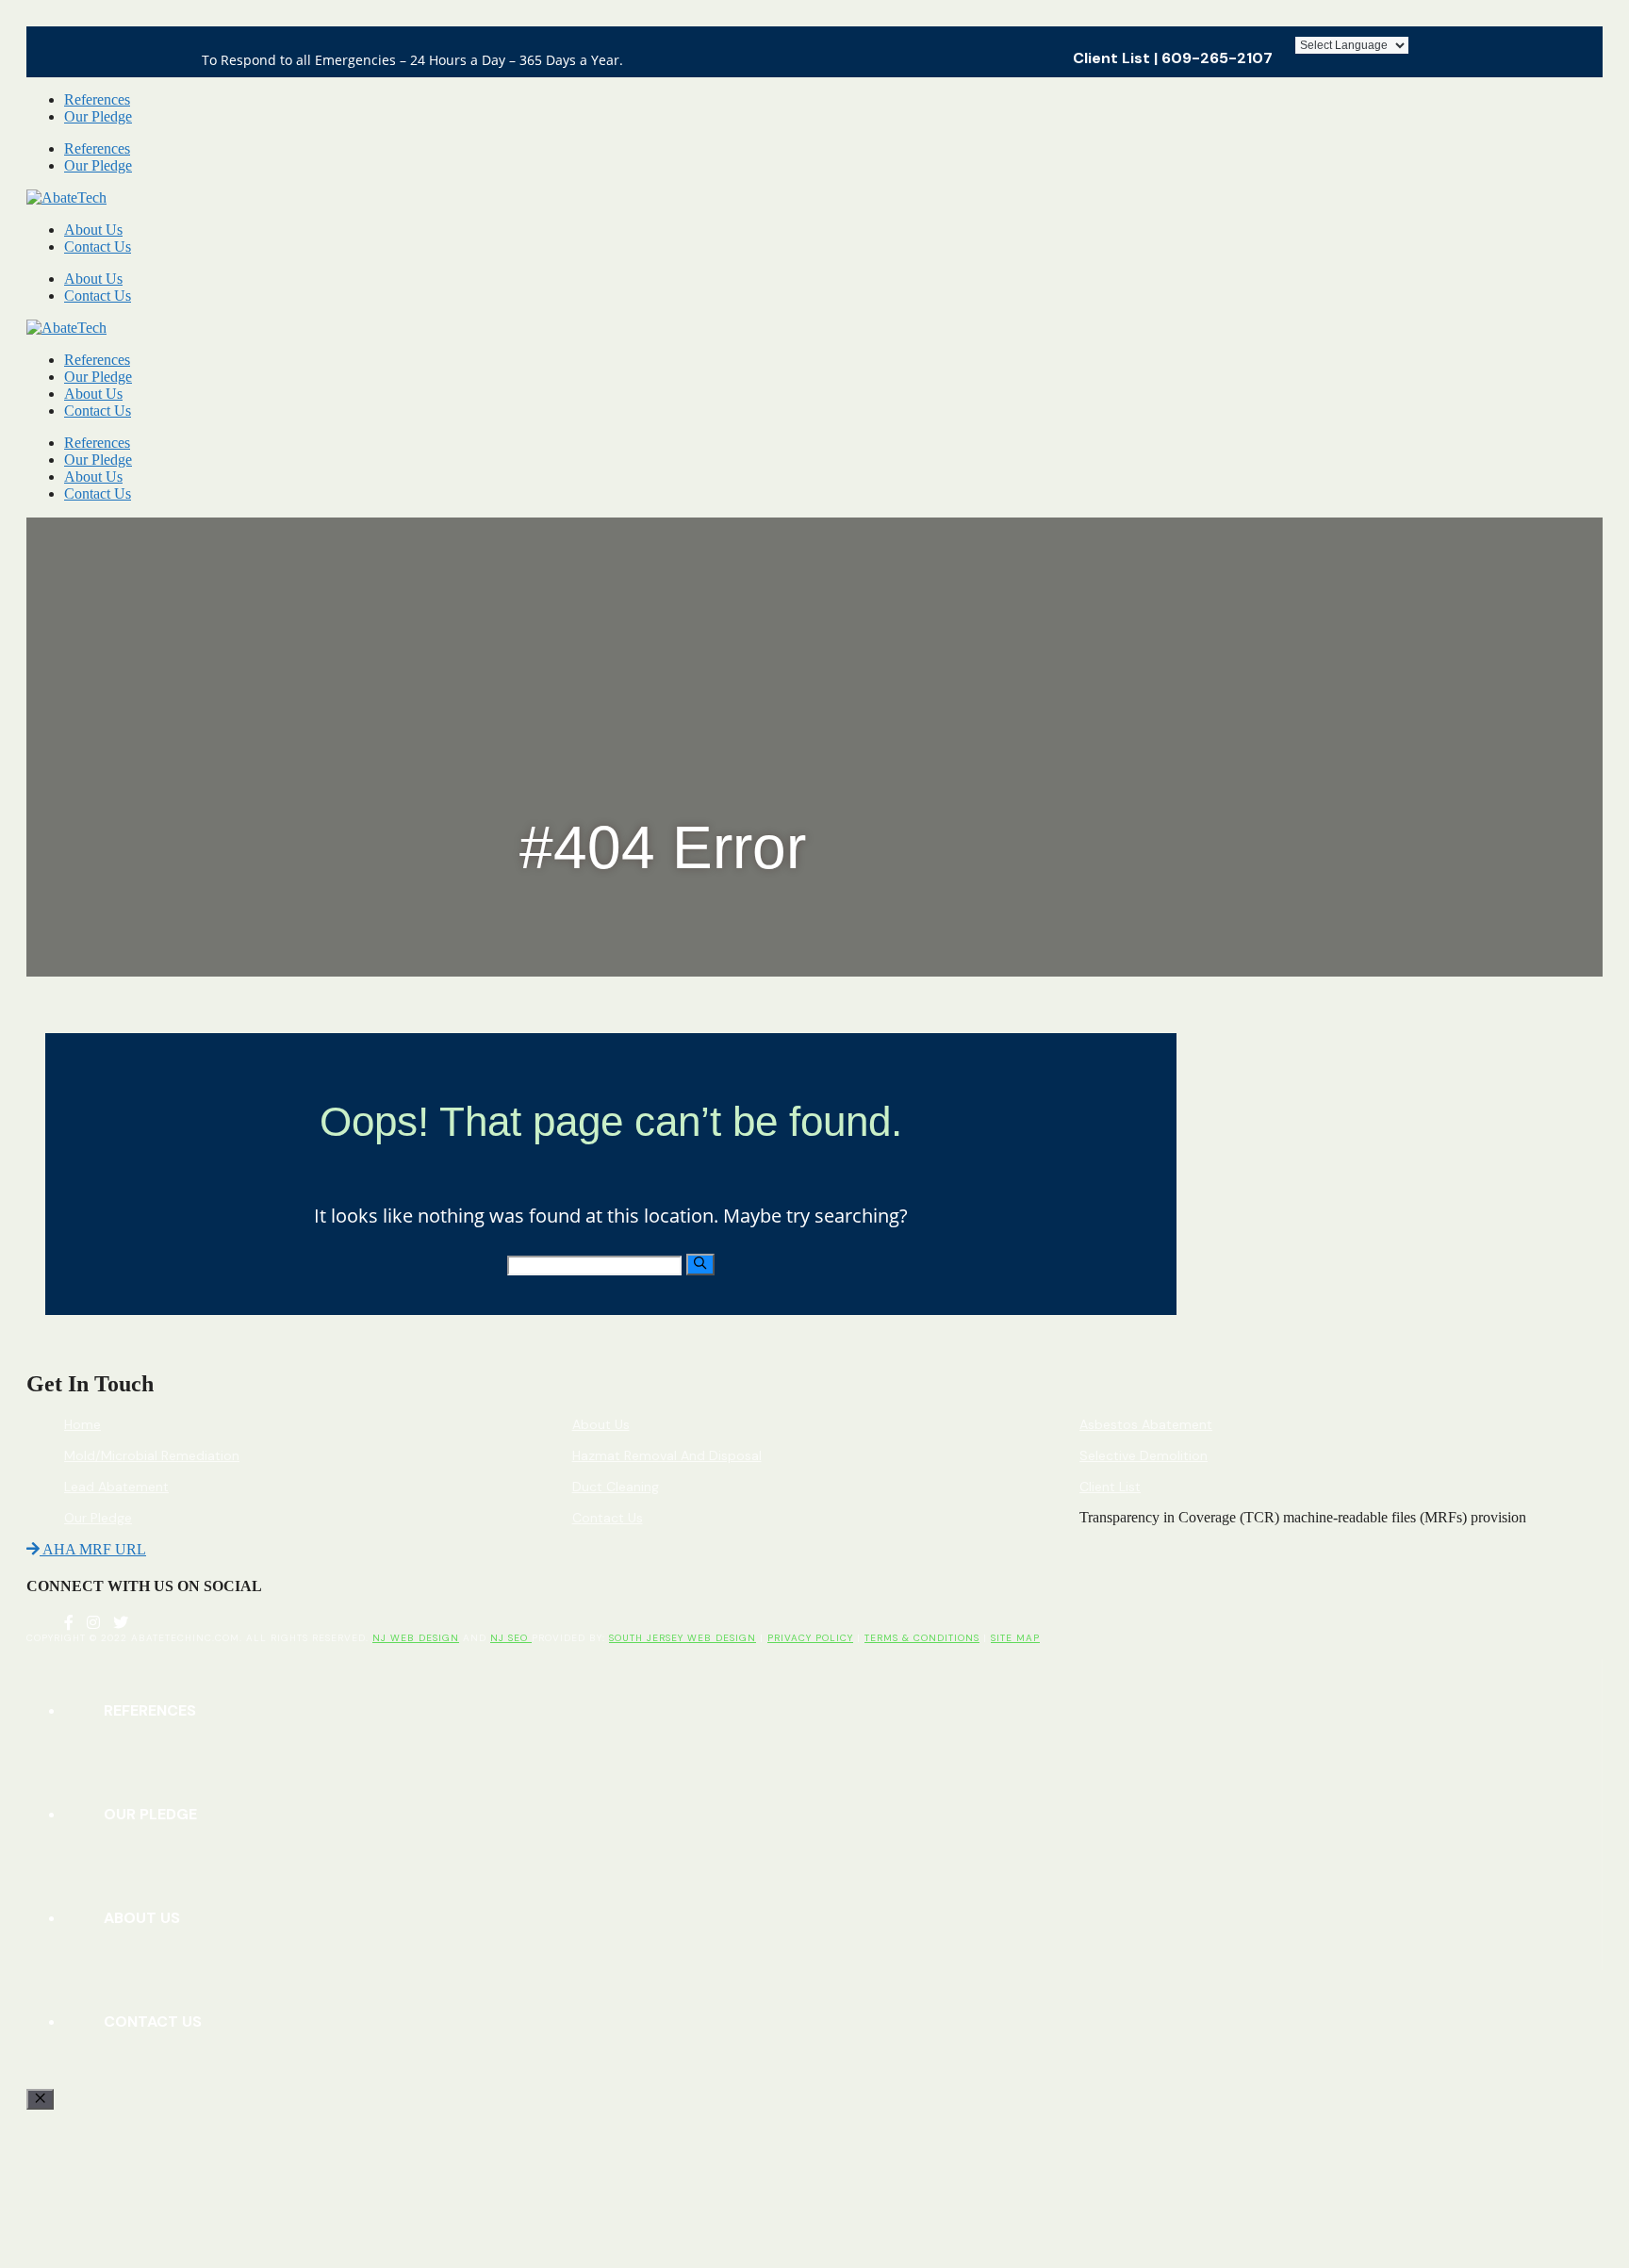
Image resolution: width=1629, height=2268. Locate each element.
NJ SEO (511, 1638)
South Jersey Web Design (683, 1638)
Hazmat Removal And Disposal (667, 1455)
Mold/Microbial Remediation (152, 1455)
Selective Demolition (1144, 1455)
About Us (93, 230)
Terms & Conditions (922, 1638)
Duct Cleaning (616, 1487)
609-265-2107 (1217, 58)
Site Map (1015, 1638)
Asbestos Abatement (1146, 1424)
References (97, 99)
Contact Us (98, 247)
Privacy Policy (810, 1638)
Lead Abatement (116, 1487)
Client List (1111, 58)
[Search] (700, 1264)
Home (82, 1424)
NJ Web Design (416, 1638)
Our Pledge (98, 116)
